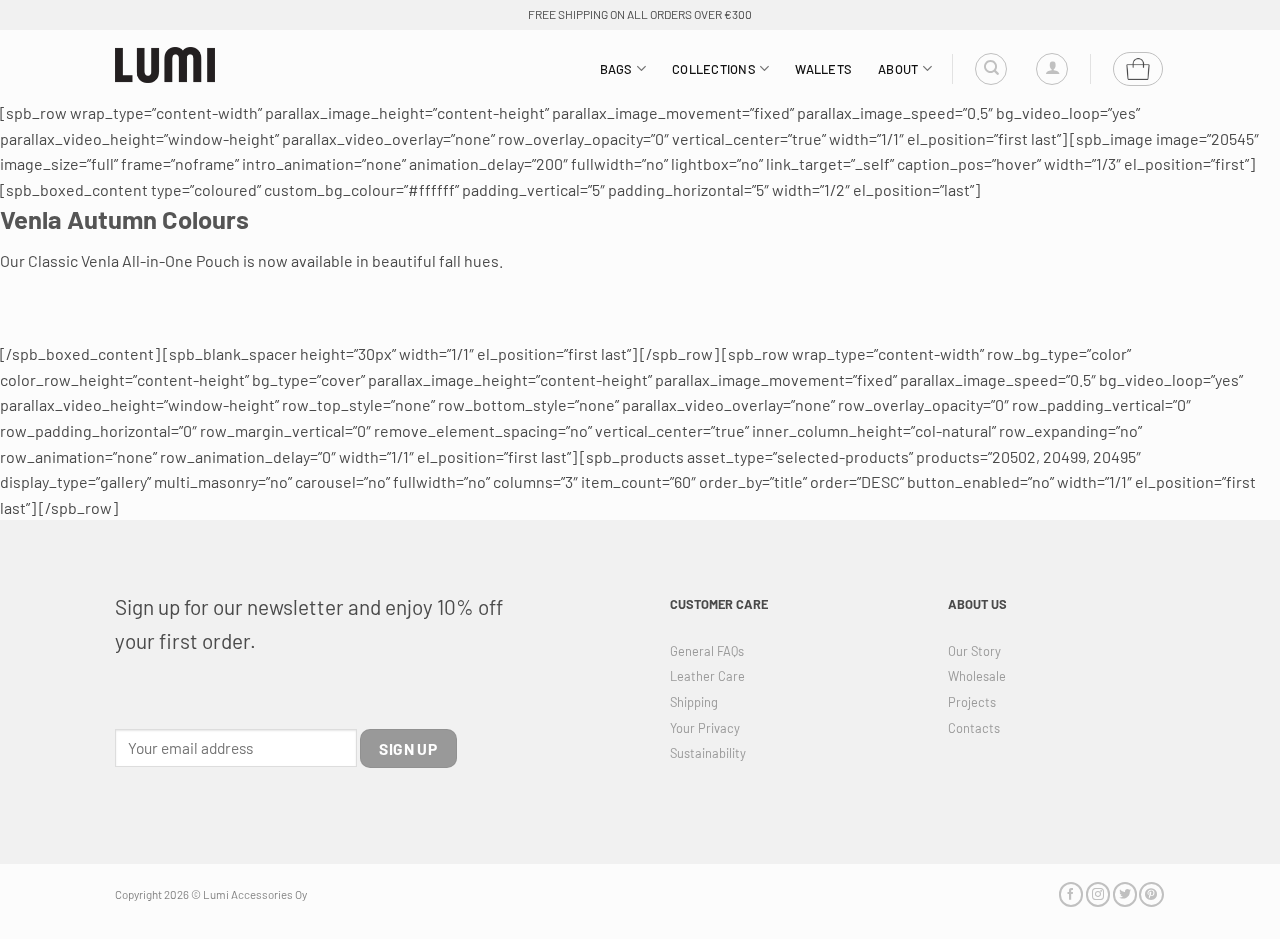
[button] (1052, 69)
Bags (616, 69)
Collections (714, 69)
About (898, 69)
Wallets (823, 69)
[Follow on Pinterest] (1151, 894)
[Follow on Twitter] (1125, 894)
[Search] (991, 69)
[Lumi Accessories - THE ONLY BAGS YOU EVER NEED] (165, 65)
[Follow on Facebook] (1071, 894)
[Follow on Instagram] (1098, 894)
